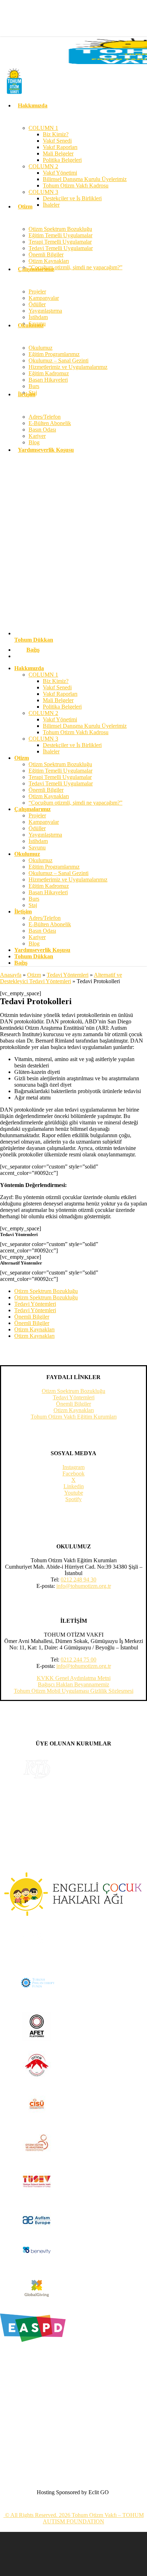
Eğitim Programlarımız (54, 867)
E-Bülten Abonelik (50, 924)
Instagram (73, 1467)
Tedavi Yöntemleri (68, 975)
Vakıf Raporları (60, 694)
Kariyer (37, 937)
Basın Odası (42, 931)
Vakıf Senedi (57, 687)
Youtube (74, 1493)
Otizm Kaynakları (49, 796)
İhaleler (51, 751)
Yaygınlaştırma (45, 835)
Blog (34, 944)
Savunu (37, 847)
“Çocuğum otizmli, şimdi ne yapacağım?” (75, 803)
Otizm (34, 975)
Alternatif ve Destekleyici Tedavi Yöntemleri (61, 978)
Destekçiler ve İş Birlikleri (72, 745)
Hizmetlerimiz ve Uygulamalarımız (68, 879)
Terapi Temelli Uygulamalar (60, 777)
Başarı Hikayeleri (48, 892)
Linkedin (74, 1486)
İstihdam (38, 841)
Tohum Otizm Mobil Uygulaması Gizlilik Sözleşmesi (74, 1691)
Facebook (73, 1473)
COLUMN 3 (43, 739)
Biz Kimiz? (56, 681)
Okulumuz (40, 860)
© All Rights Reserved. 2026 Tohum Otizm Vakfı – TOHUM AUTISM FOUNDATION (74, 2518)
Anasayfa (11, 975)
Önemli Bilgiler (46, 790)
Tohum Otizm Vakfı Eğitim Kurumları (74, 1417)
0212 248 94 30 (78, 1579)
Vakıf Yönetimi (60, 719)
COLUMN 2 (43, 713)
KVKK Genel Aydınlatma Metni (74, 1678)
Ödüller (37, 828)
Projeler (37, 815)
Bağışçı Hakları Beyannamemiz (73, 1684)
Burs (34, 899)
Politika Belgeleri (62, 707)
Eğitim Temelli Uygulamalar (60, 771)
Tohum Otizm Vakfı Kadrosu (76, 732)
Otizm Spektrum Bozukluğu (60, 764)
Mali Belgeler (58, 700)
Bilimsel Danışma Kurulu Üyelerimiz (85, 726)
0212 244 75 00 (78, 1660)
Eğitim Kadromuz (49, 886)
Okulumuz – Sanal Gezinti (59, 873)
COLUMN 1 (43, 675)
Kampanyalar (44, 822)
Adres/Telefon (45, 918)
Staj (33, 905)
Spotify (73, 1499)
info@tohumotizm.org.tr (84, 1586)
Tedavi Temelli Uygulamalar (61, 783)
